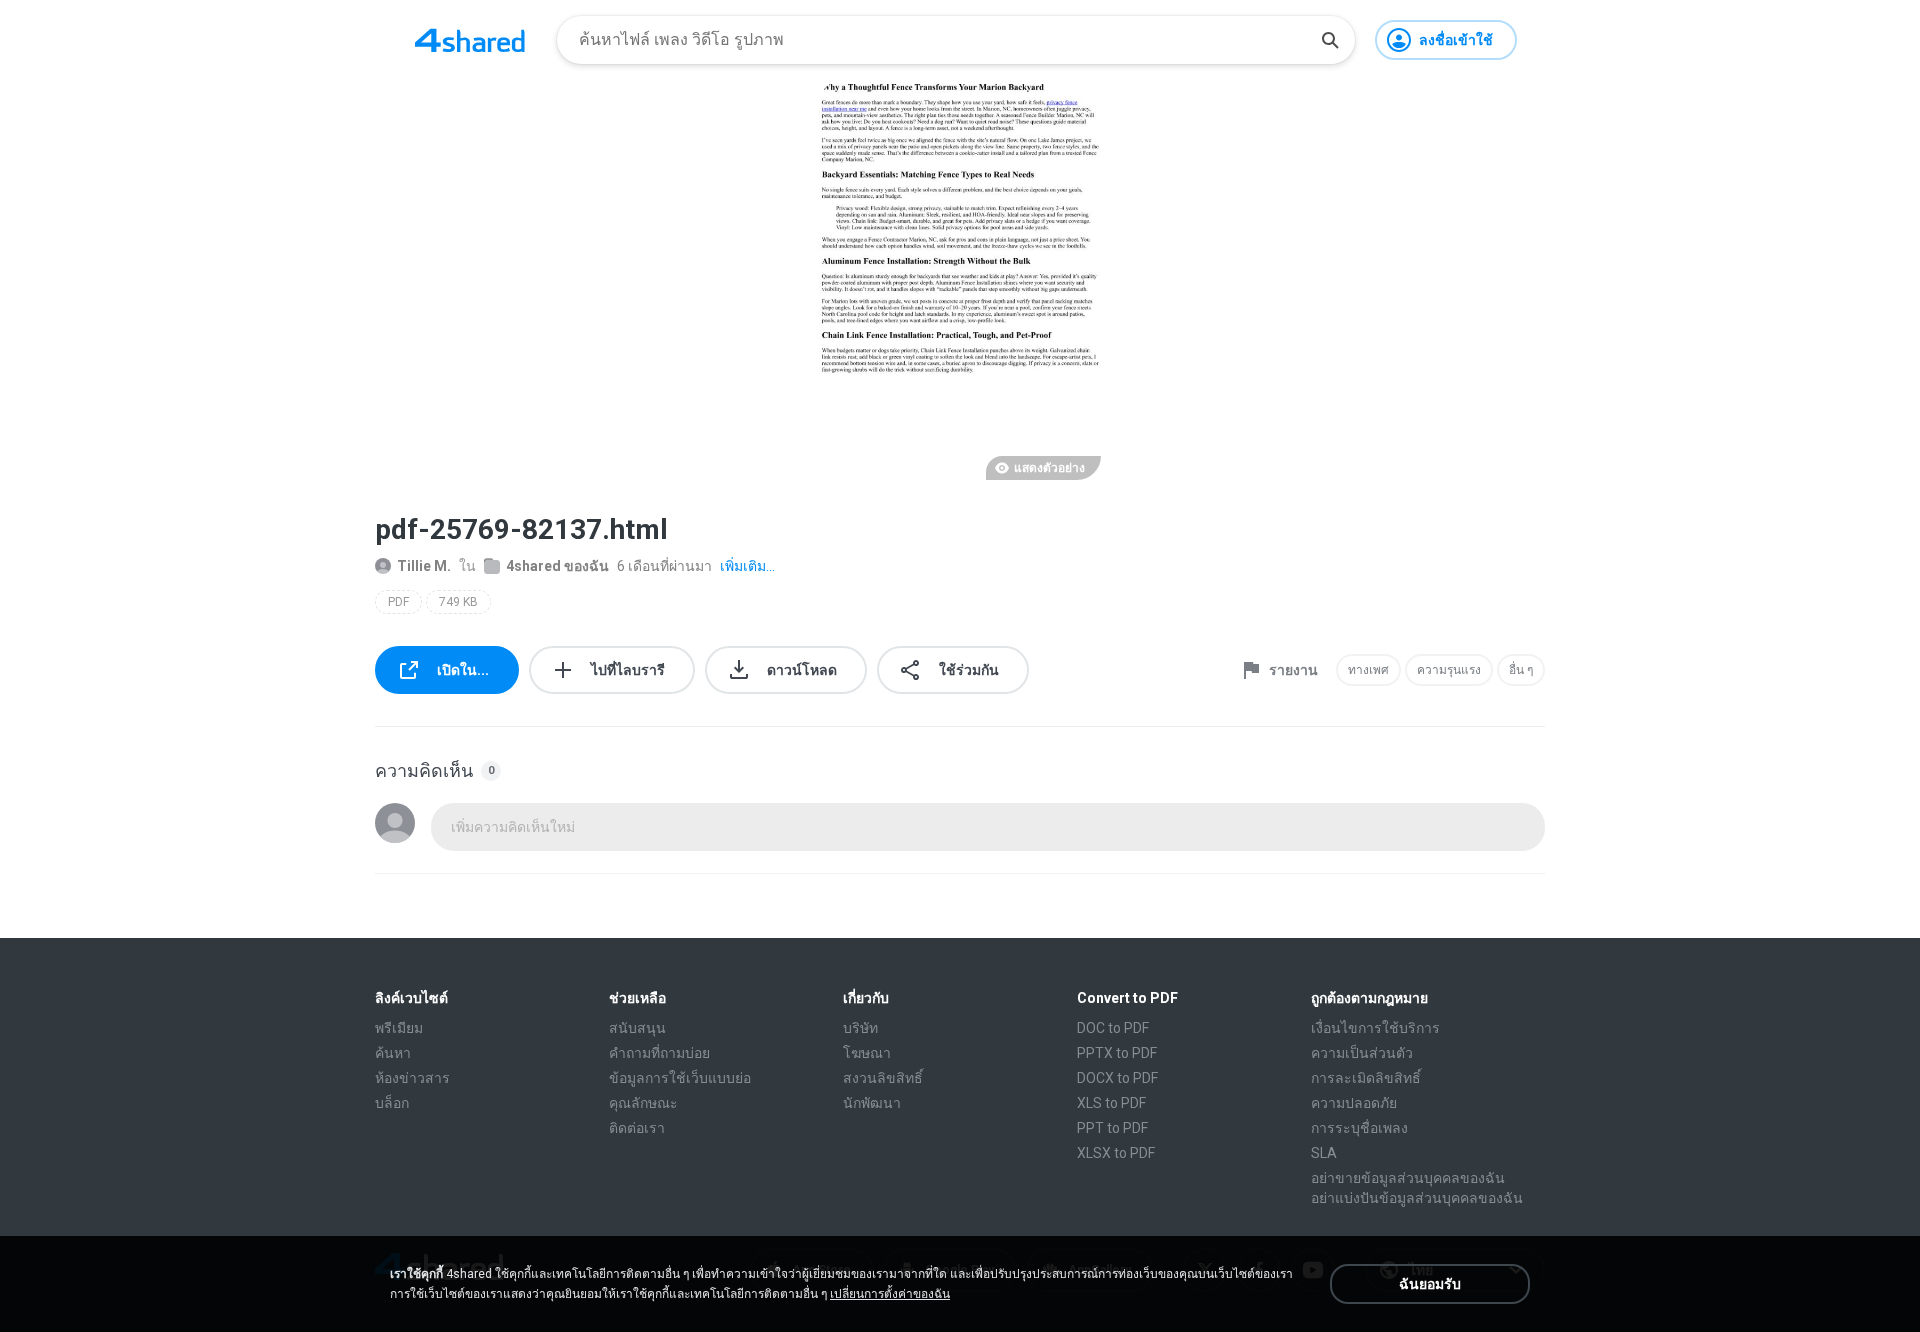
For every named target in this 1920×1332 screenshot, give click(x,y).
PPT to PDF (1112, 1128)
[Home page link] (470, 40)
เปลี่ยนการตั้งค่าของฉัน (890, 1294)
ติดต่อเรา (637, 1128)
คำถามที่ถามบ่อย (659, 1053)
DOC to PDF (1113, 1028)
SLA (1324, 1153)
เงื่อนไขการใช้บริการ (1375, 1028)
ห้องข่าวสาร (412, 1078)
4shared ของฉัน (557, 566)
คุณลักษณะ (643, 1103)
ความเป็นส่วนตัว (1362, 1053)
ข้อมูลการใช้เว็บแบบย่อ (680, 1078)
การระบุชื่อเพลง (1359, 1128)
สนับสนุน (637, 1028)
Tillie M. (424, 566)
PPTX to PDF (1117, 1053)
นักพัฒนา (872, 1103)
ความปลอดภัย (1354, 1103)
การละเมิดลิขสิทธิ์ (1366, 1078)
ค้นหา (393, 1053)
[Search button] (1330, 40)
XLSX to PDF (1116, 1153)
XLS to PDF (1111, 1103)
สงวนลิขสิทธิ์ (883, 1078)
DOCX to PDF (1117, 1078)
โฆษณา (867, 1053)
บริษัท (860, 1028)
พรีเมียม (399, 1028)
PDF (398, 602)
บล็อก (392, 1103)
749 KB (458, 602)
